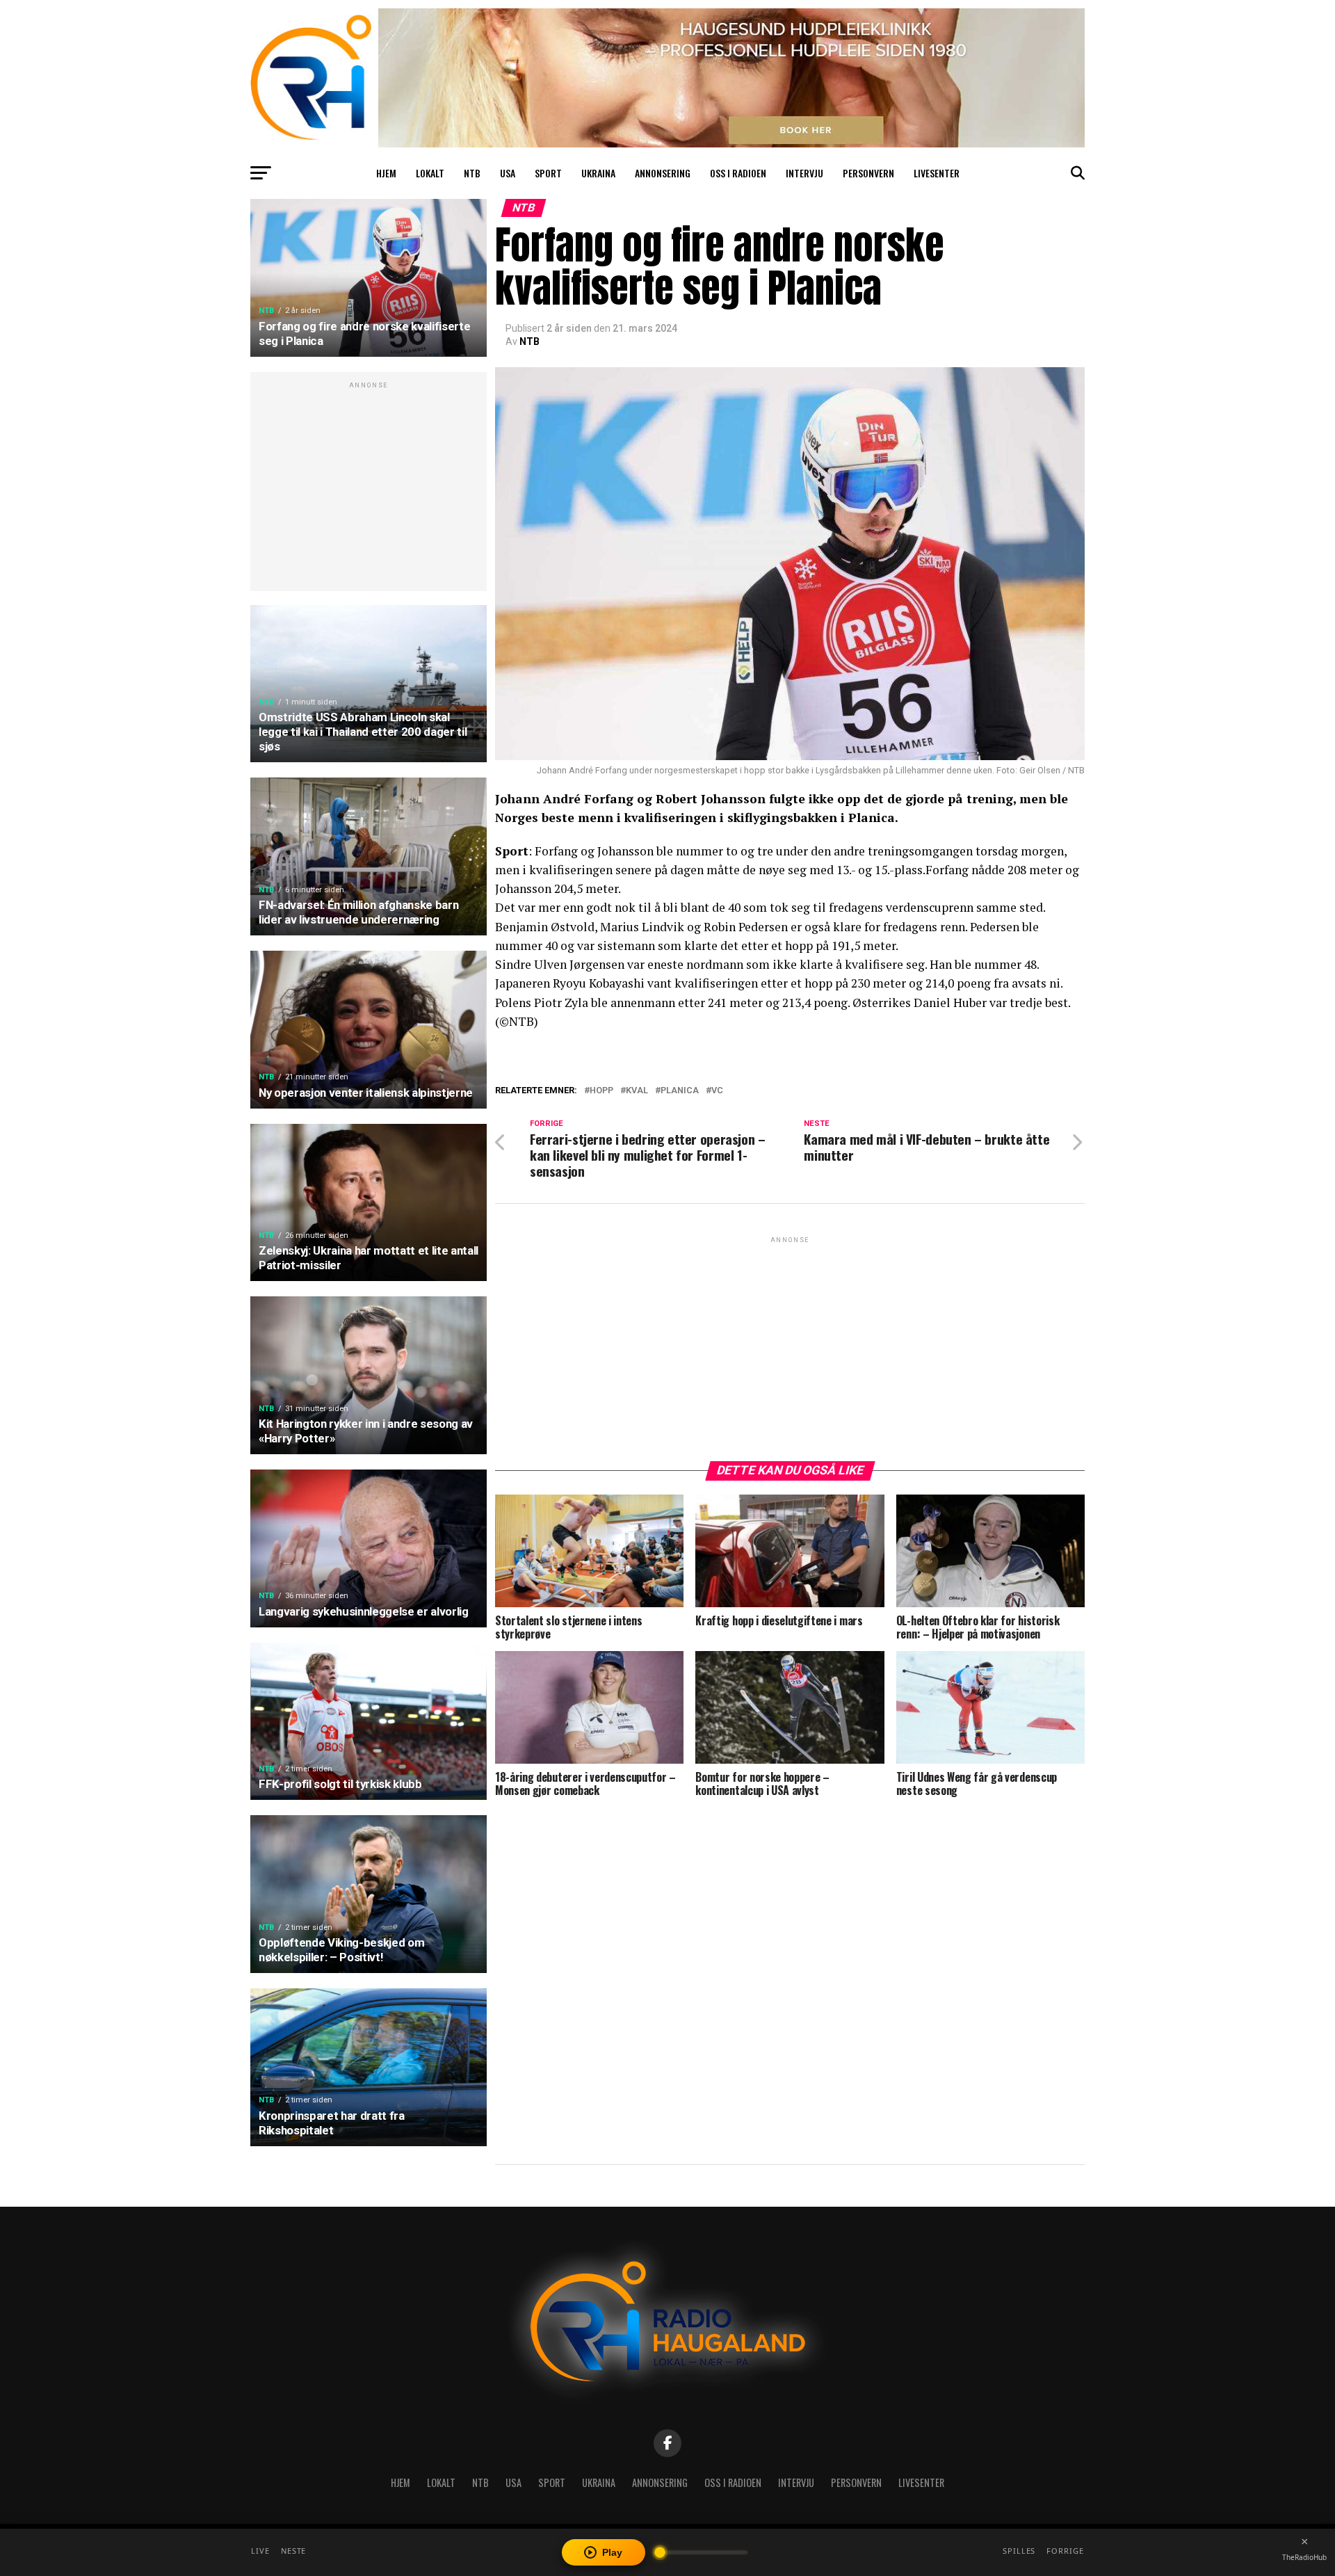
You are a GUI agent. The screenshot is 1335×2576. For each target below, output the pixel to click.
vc (717, 1091)
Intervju (804, 173)
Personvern (868, 173)
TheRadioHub (1304, 2557)
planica (680, 1091)
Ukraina (598, 173)
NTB (472, 173)
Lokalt (430, 173)
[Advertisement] (369, 489)
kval (637, 1091)
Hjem (386, 173)
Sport (548, 173)
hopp (601, 1091)
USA (508, 173)
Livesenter (937, 173)
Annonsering (663, 173)
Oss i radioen (738, 173)
